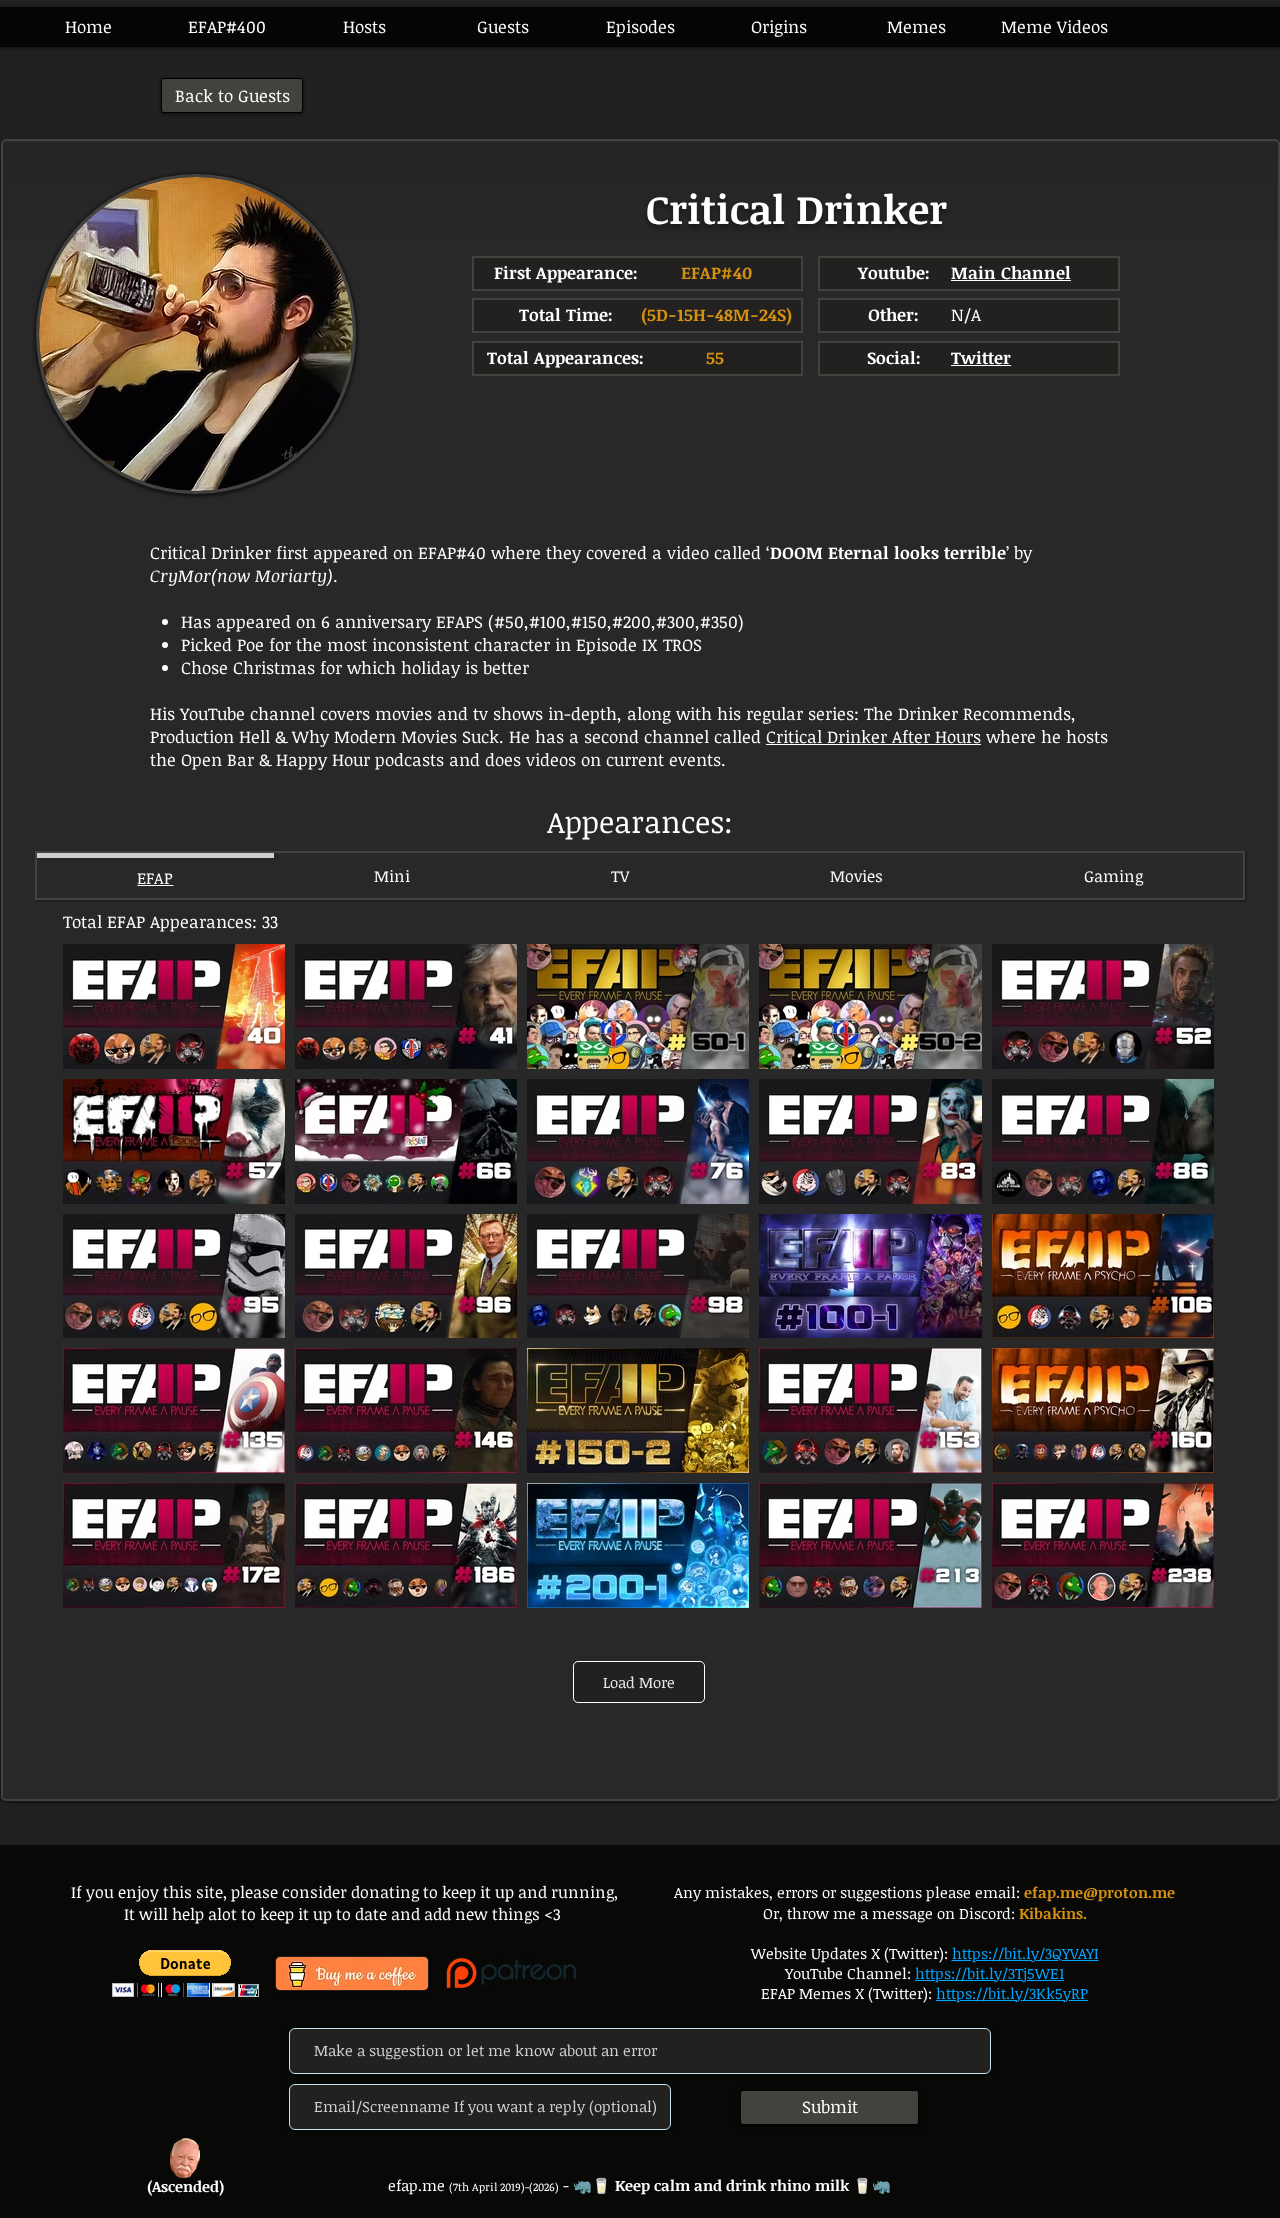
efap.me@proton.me (1099, 1892)
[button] (640, 27)
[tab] (155, 875)
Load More (639, 1682)
